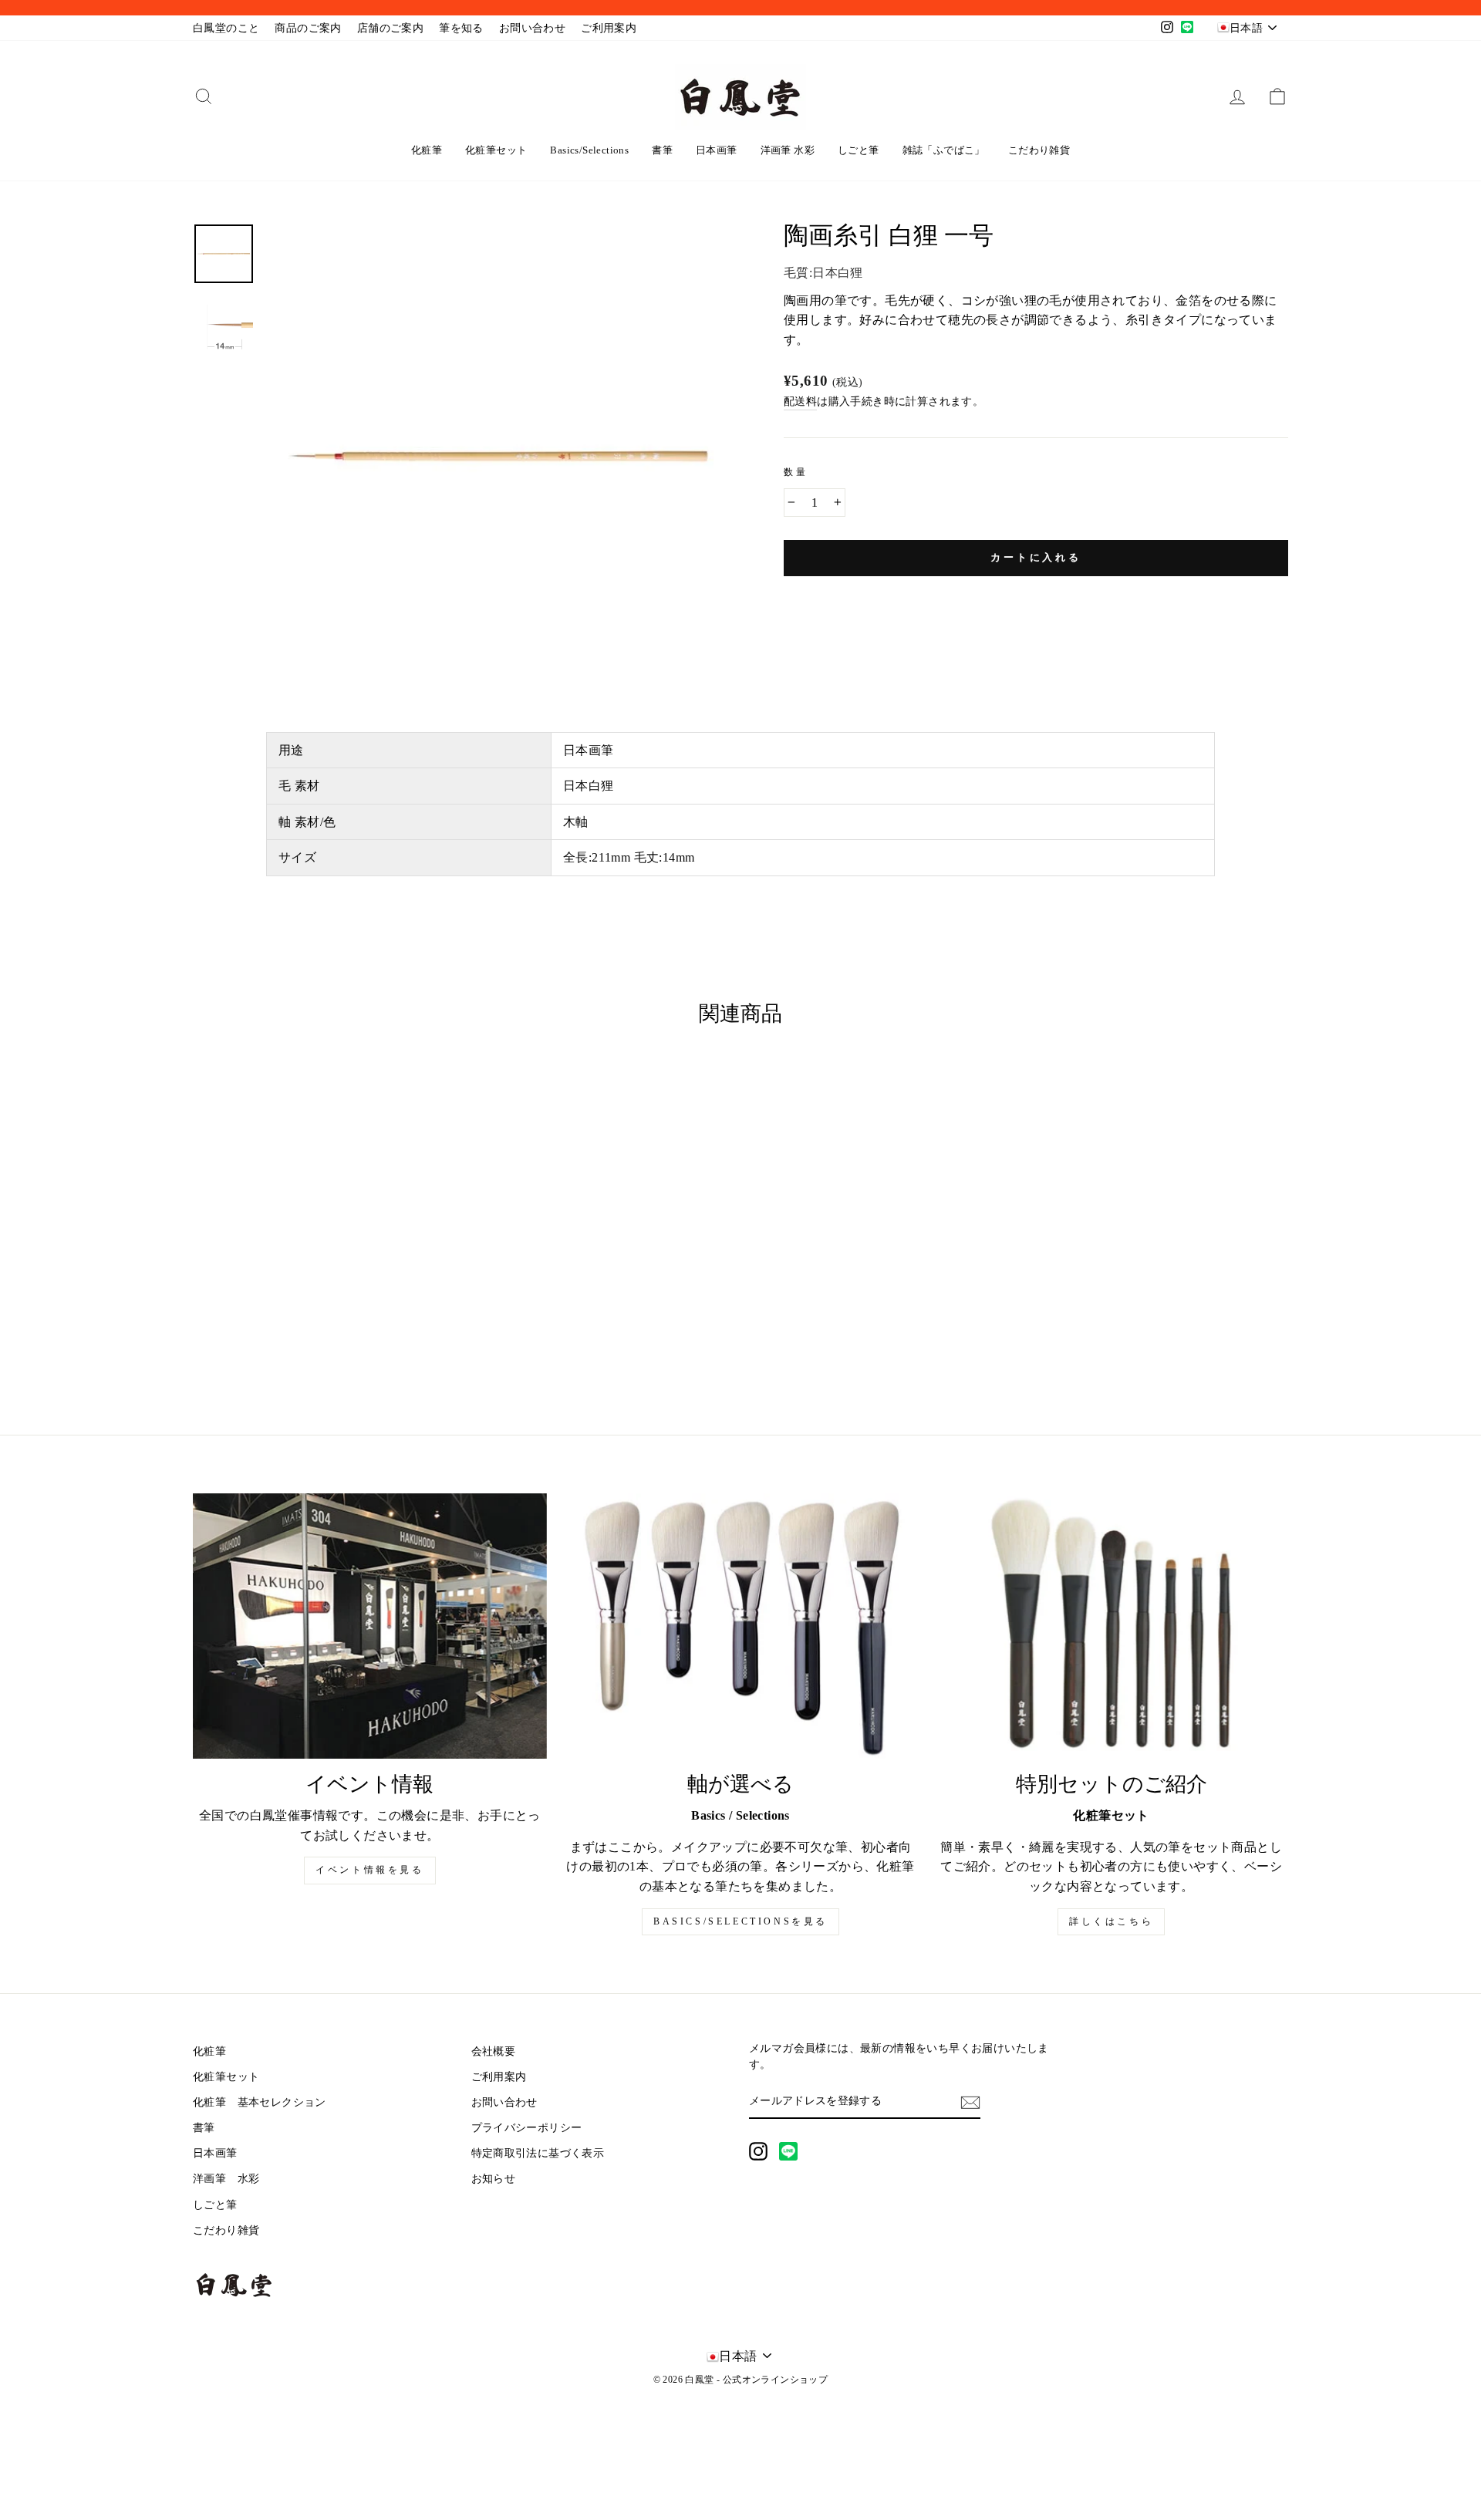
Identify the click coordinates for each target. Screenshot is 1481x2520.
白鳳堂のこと (226, 28)
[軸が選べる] (741, 1626)
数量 (796, 472)
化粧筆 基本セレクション (260, 2102)
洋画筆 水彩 (788, 150)
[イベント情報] (370, 1626)
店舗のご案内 (390, 28)
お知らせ (494, 2179)
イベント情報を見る (369, 1870)
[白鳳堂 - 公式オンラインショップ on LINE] (788, 2151)
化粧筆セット (496, 150)
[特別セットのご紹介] (1111, 1626)
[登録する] (970, 2102)
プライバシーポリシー (527, 2128)
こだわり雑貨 (1039, 150)
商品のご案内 (308, 28)
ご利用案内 (609, 28)
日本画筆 (717, 150)
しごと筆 (859, 150)
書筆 (662, 150)
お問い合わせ (532, 28)
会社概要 (494, 2051)
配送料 (800, 401)
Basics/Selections (589, 150)
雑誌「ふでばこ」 (944, 150)
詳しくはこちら (1111, 1921)
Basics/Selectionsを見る (740, 1921)
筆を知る (461, 28)
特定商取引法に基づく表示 (538, 2153)
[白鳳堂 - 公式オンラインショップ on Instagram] (758, 2151)
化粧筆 (427, 150)
